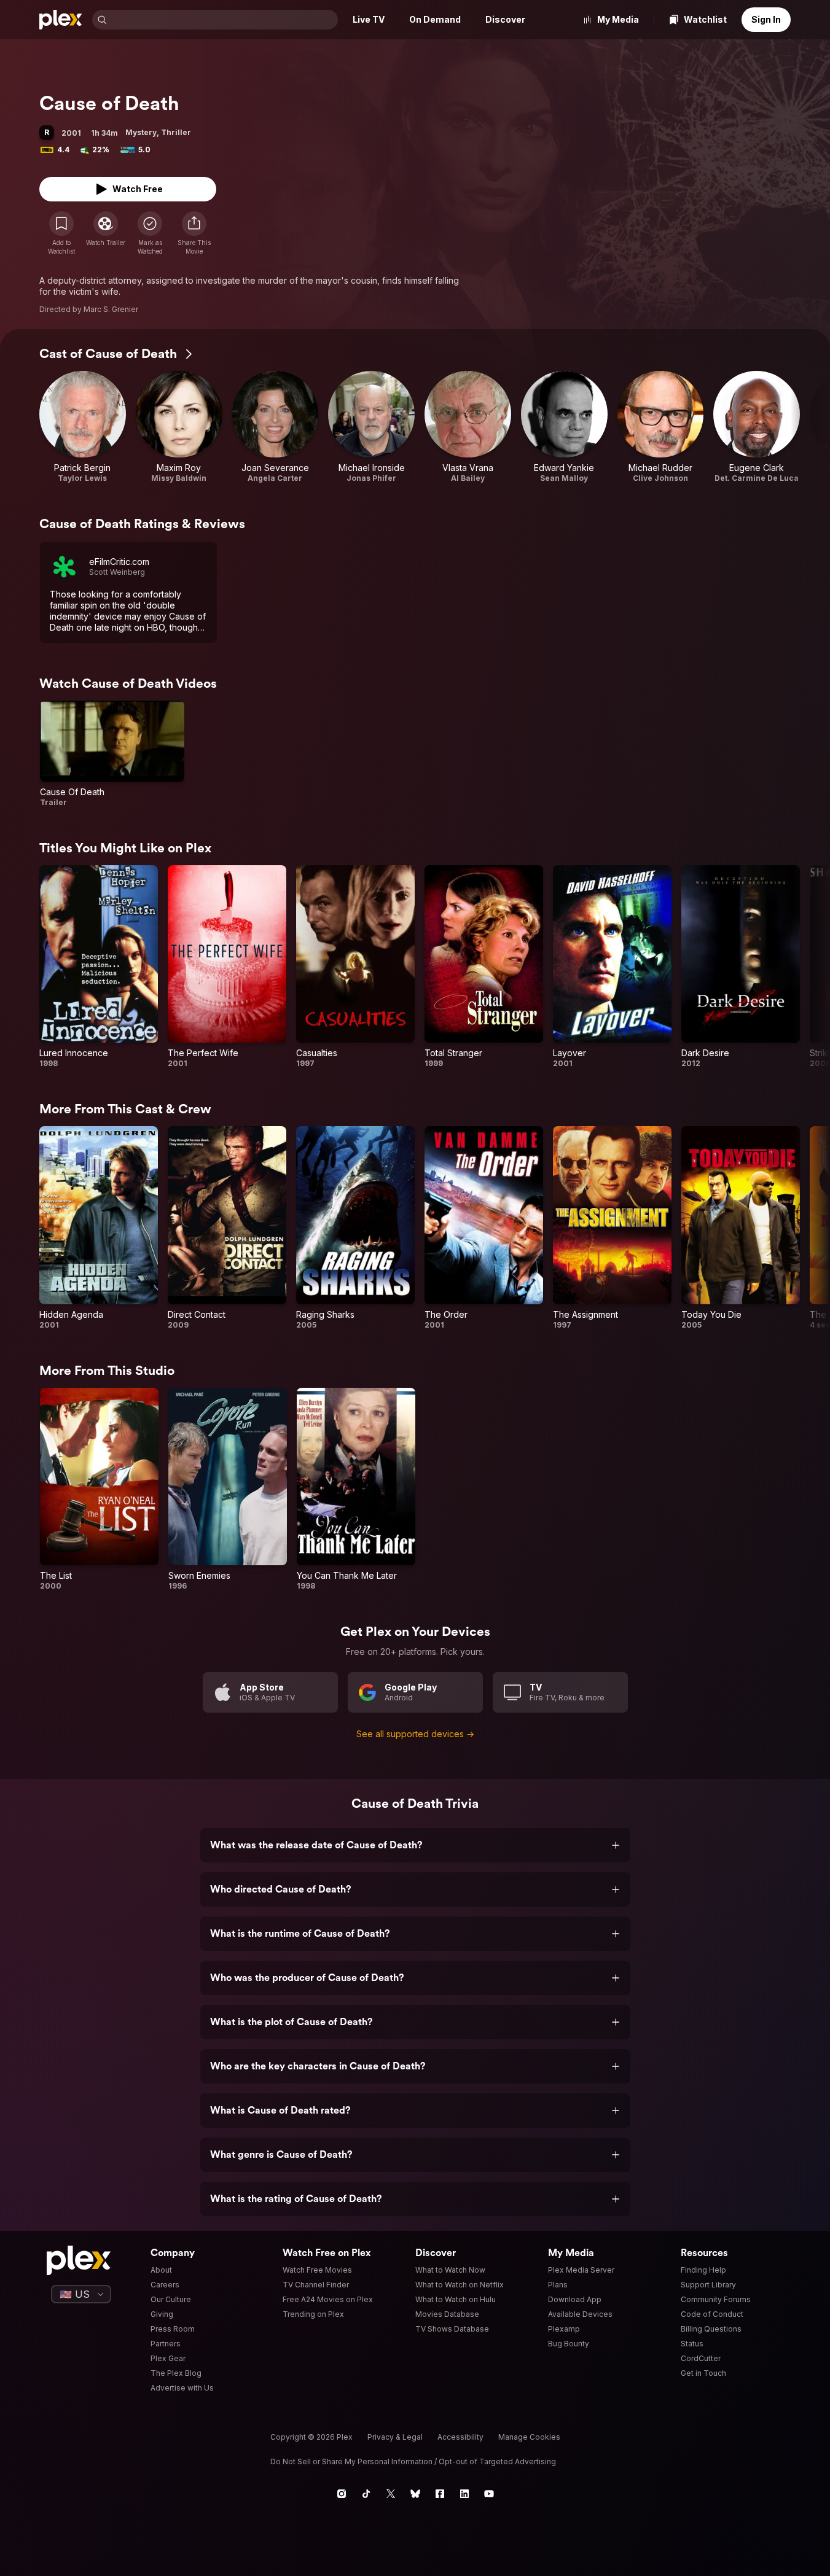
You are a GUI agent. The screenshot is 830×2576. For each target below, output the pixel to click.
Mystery (141, 132)
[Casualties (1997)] (355, 967)
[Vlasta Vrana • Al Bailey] (468, 427)
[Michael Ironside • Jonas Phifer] (371, 427)
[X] (391, 2494)
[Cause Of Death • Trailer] (112, 754)
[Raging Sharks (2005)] (355, 1228)
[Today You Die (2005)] (741, 1228)
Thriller (176, 132)
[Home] (61, 20)
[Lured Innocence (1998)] (99, 967)
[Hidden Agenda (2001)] (99, 1228)
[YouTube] (489, 2494)
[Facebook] (440, 2494)
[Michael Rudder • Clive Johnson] (661, 427)
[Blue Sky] (415, 2494)
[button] (194, 233)
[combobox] (224, 20)
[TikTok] (366, 2494)
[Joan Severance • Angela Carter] (276, 427)
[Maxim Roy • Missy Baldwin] (179, 427)
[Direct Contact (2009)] (227, 1228)
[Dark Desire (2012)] (741, 967)
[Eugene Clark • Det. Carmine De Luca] (757, 427)
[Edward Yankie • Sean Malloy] (564, 427)
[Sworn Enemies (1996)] (228, 1490)
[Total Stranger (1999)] (484, 967)
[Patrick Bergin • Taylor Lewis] (83, 427)
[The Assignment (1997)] (612, 1228)
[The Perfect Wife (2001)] (227, 967)
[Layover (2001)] (612, 967)
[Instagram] (342, 2494)
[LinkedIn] (464, 2494)
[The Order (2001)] (484, 1228)
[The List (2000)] (99, 1490)
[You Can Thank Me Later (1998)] (356, 1490)
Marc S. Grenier (111, 309)
